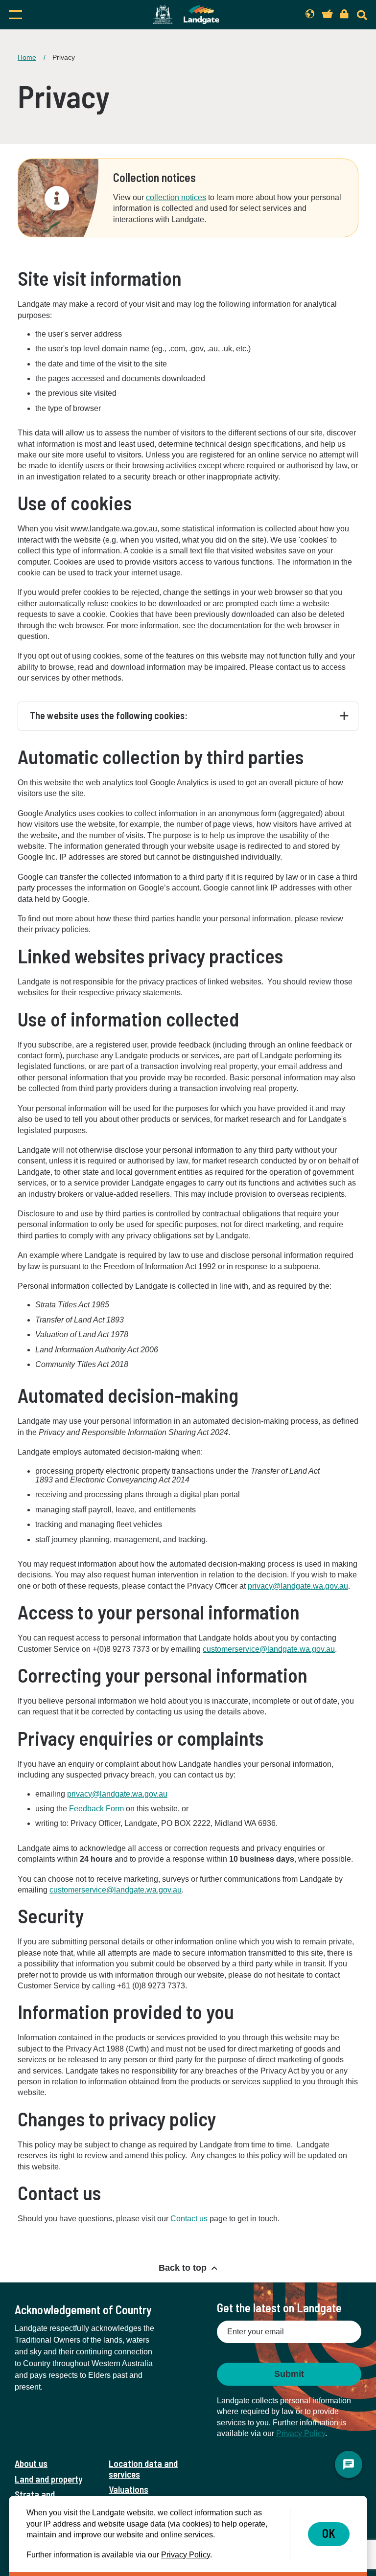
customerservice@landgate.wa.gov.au (116, 1890)
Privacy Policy (301, 2433)
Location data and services (143, 2468)
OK (329, 2533)
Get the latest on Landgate (279, 2308)
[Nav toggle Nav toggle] (60, 15)
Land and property (48, 2479)
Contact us (189, 2219)
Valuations (129, 2489)
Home (27, 57)
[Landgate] (186, 15)
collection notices (176, 197)
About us (31, 2463)
